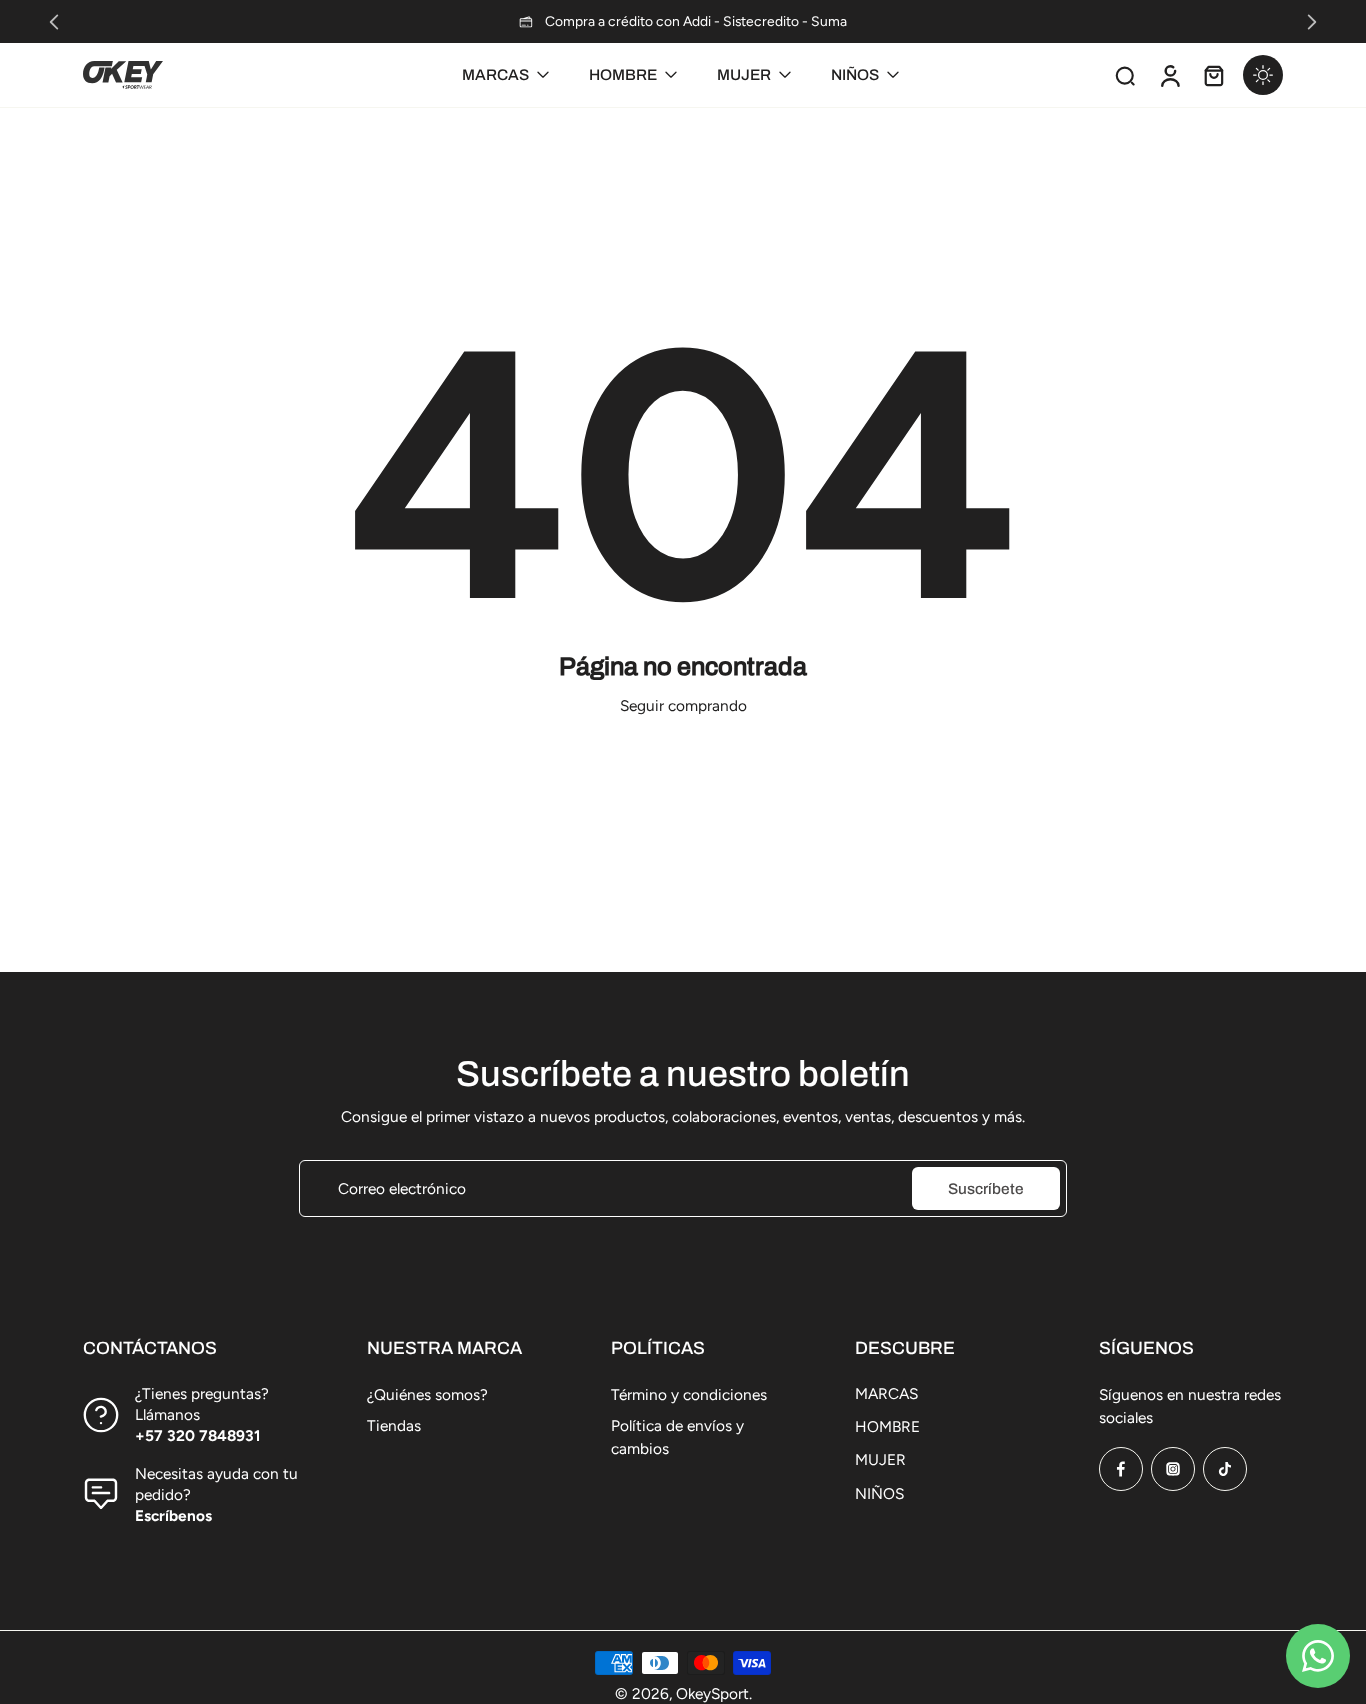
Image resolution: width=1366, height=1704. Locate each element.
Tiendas (394, 1425)
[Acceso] (1169, 75)
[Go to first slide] (1312, 22)
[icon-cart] (1213, 75)
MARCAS (886, 1393)
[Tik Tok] (1225, 1469)
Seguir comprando (683, 705)
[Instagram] (1173, 1469)
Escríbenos (173, 1515)
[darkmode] (1263, 75)
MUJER (880, 1459)
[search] (1125, 75)
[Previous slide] (54, 22)
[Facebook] (1121, 1469)
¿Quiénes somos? (427, 1394)
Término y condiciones (689, 1394)
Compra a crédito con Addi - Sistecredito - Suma (696, 21)
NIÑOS (879, 1493)
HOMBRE (887, 1426)
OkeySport (712, 1693)
